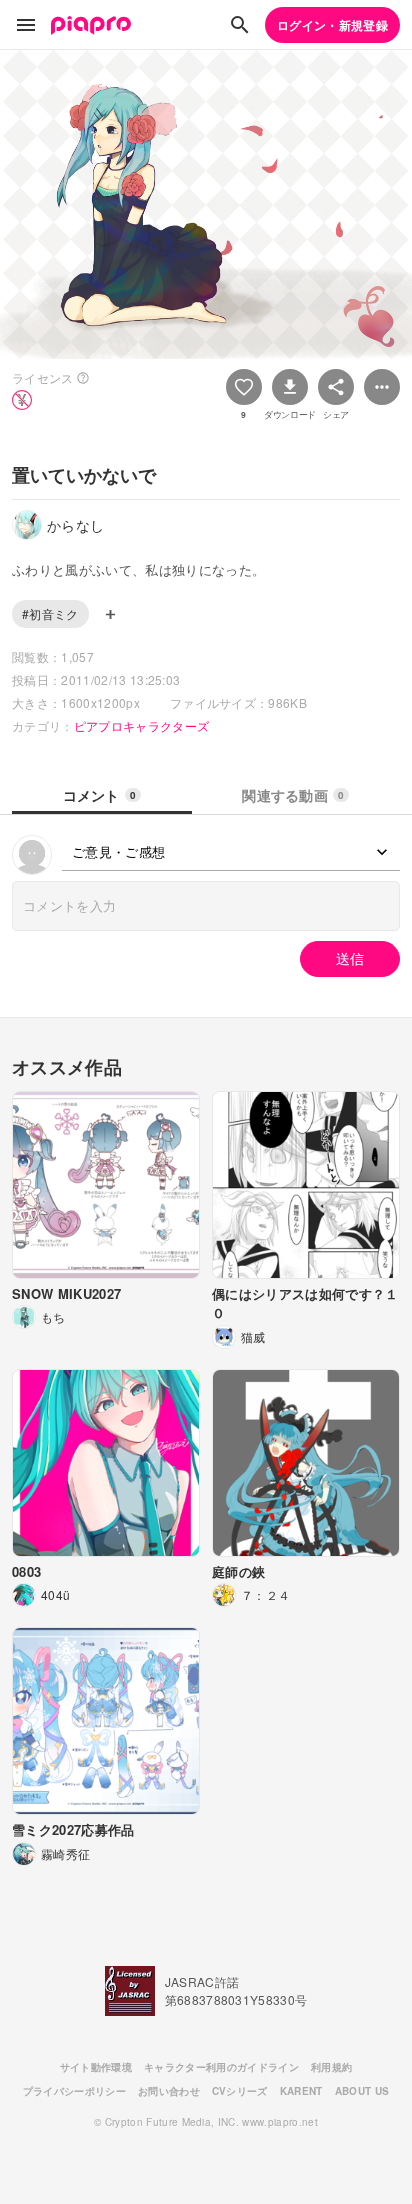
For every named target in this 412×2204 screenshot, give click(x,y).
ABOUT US (362, 2091)
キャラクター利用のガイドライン (221, 2067)
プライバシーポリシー (74, 2091)
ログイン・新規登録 (332, 25)
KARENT (301, 2091)
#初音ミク (50, 613)
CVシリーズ (240, 2091)
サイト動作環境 (96, 2067)
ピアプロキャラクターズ (142, 725)
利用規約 (331, 2067)
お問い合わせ (169, 2091)
